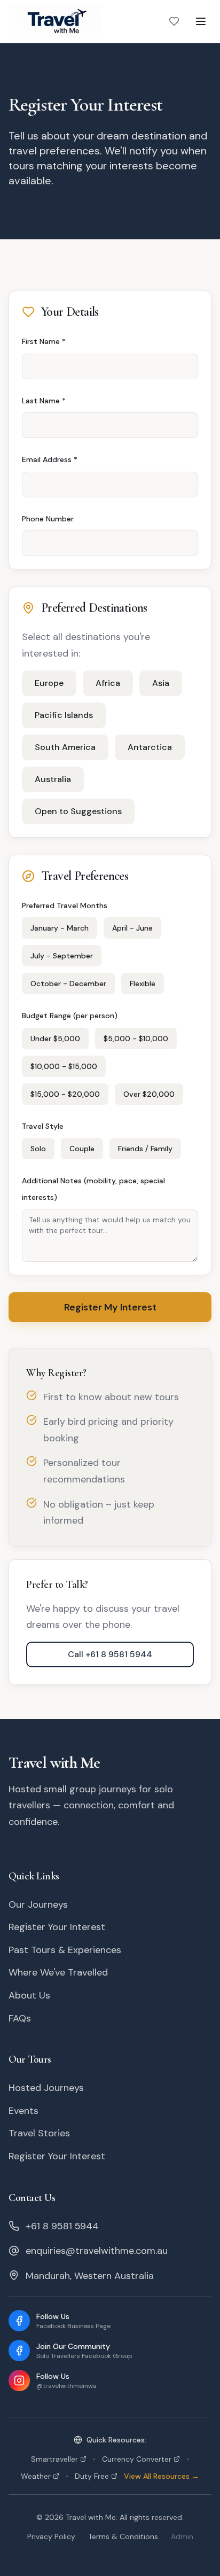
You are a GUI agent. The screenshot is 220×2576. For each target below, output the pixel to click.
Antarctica (150, 747)
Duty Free (92, 2476)
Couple (82, 1149)
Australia (53, 779)
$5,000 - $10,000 (136, 1039)
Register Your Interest (57, 1927)
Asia (161, 683)
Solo (38, 1149)
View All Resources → (162, 2476)
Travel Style (43, 1126)
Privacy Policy (51, 2536)
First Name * (44, 341)
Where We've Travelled (58, 1972)
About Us (29, 1995)
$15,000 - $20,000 (65, 1094)
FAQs (20, 2018)
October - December (68, 983)
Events (23, 2111)
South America (65, 747)
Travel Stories (39, 2133)
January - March (60, 928)
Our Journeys (38, 1904)
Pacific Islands (64, 715)
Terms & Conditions (123, 2536)
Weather (45, 2476)
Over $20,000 (149, 1094)
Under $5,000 (55, 1039)
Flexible (143, 983)
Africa (108, 683)
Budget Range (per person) (70, 1016)
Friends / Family (145, 1149)
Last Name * (44, 401)
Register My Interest (110, 1307)
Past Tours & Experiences (65, 1950)
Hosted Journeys (46, 2088)
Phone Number (48, 519)
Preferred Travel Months (65, 905)
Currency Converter (146, 2459)
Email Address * (50, 459)
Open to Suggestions (78, 811)
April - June (132, 928)
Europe (49, 683)
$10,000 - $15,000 (64, 1066)
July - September (62, 956)
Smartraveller (63, 2459)
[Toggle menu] (201, 21)
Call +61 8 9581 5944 (110, 1654)
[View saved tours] (174, 21)
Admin (182, 2536)
